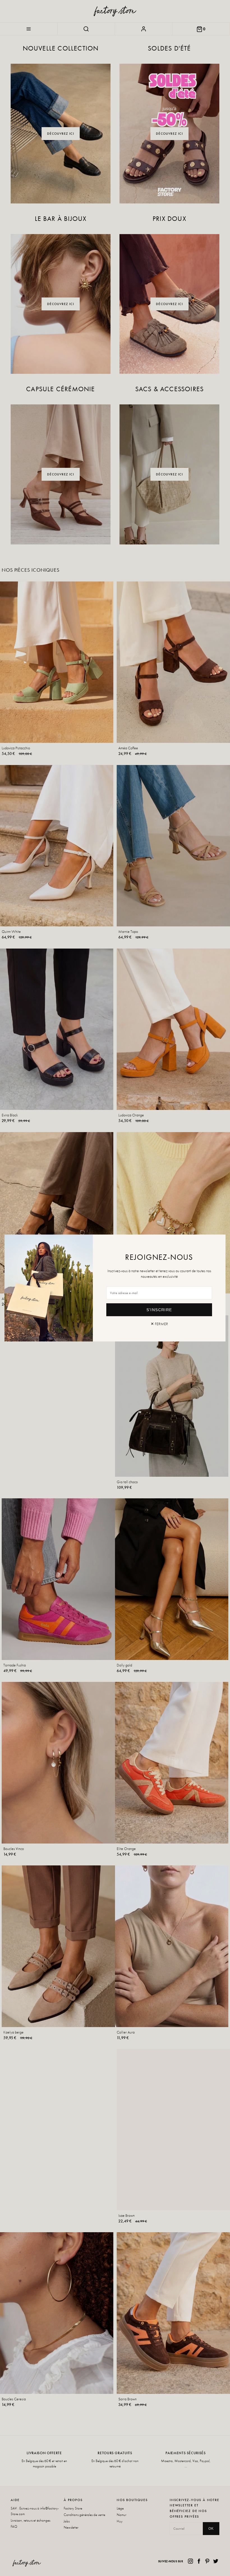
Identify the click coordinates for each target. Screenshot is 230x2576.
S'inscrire (159, 1310)
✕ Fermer (159, 1324)
